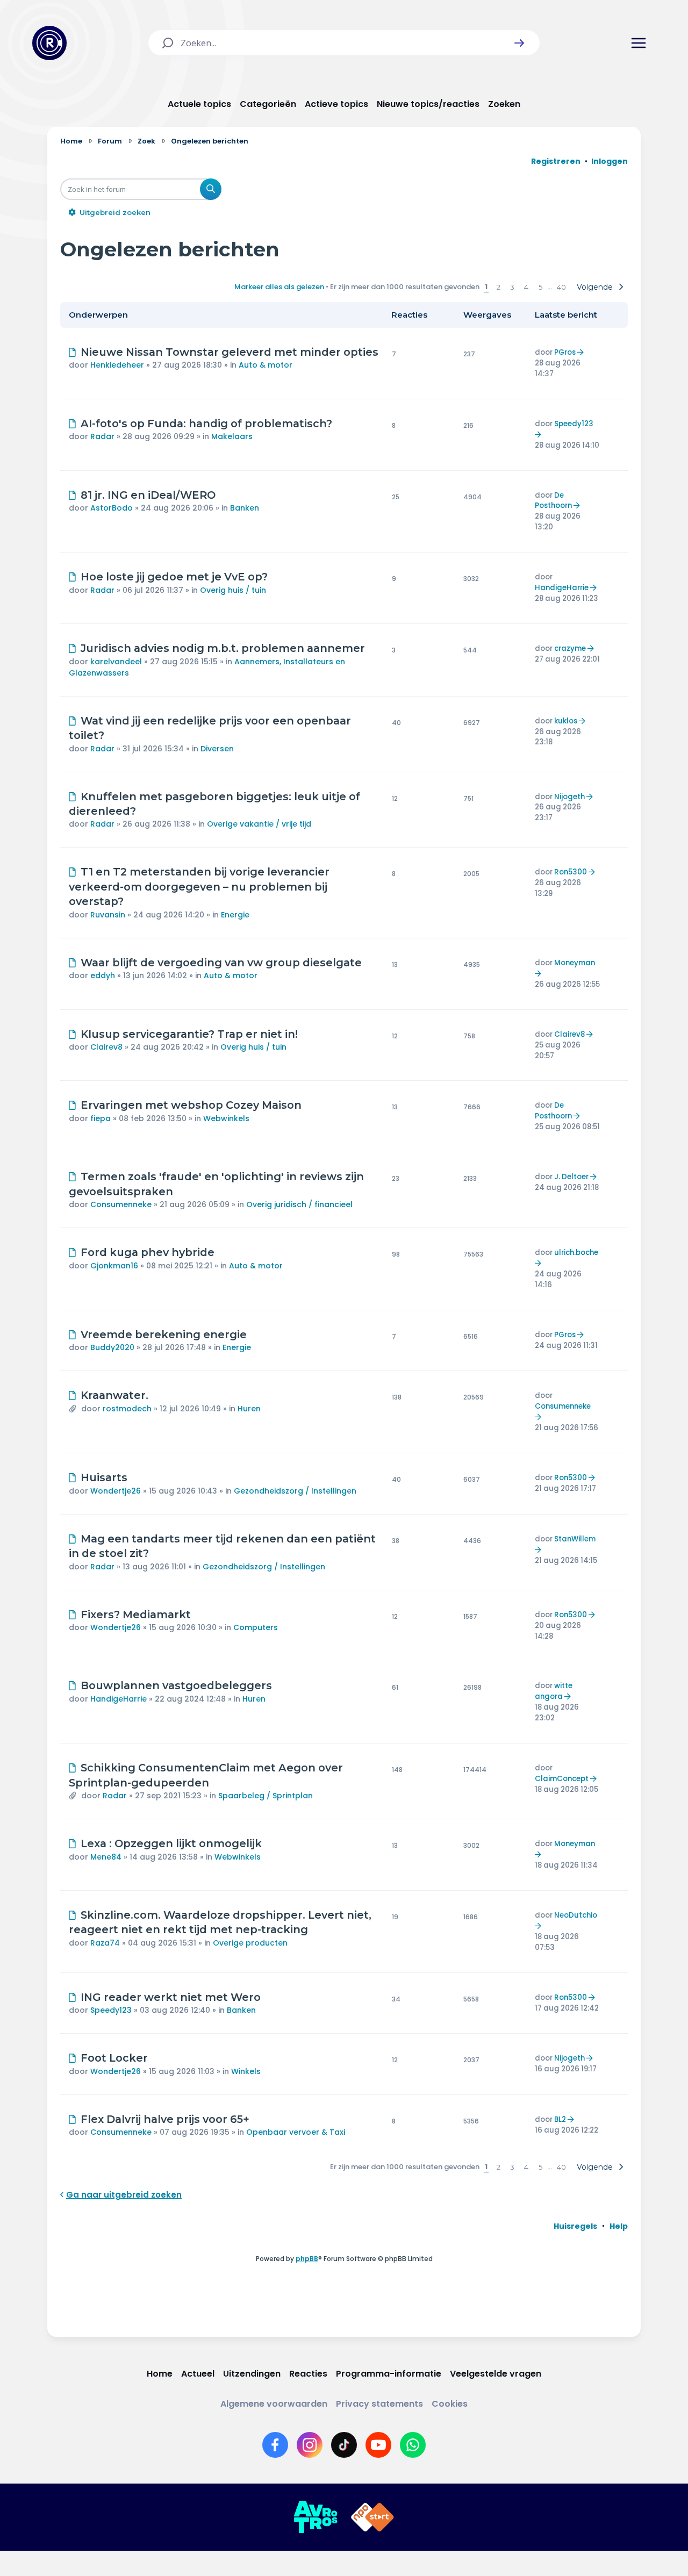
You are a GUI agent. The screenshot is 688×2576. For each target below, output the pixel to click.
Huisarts (104, 1477)
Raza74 (105, 1943)
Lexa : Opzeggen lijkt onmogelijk (171, 1843)
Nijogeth (569, 797)
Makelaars (232, 436)
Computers (256, 1627)
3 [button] (512, 287)
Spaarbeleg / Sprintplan (266, 1796)
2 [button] (499, 287)
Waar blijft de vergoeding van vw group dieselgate (221, 963)
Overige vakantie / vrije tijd (259, 824)
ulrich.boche (576, 1253)
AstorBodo (112, 508)
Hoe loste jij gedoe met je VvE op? (174, 577)
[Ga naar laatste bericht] (582, 352)
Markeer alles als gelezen (279, 287)
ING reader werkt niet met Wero (171, 1997)
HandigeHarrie (562, 588)
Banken (245, 508)
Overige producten (250, 1943)
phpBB (307, 2259)
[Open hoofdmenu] (639, 43)
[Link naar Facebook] (275, 2445)
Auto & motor (266, 365)
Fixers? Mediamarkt (136, 1615)
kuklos (566, 721)
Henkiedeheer (117, 365)
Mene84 (106, 1857)
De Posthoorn (553, 501)
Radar (102, 436)
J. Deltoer (571, 1177)
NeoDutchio (576, 1915)
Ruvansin (108, 915)
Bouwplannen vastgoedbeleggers (176, 1685)
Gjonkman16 (114, 1266)
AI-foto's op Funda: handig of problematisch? (206, 424)
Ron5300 (571, 872)
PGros (565, 352)
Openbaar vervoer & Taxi (296, 2132)
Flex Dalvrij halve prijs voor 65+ (165, 2119)
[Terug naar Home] (49, 43)
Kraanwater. (114, 1395)
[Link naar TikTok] (344, 2445)
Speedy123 (574, 424)
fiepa (101, 1118)
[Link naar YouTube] (378, 2445)
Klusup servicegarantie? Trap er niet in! (189, 1034)
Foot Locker (114, 2058)
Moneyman (575, 963)
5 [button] (540, 287)
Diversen (217, 749)
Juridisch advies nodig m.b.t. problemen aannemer (223, 648)
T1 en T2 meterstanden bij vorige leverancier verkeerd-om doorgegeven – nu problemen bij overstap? (199, 887)
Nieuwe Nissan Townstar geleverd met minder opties (230, 352)
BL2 (560, 2119)
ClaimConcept (562, 1779)
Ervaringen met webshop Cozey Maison (191, 1105)
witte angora (554, 1691)
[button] (519, 43)
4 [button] (526, 287)
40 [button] (561, 287)
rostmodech (127, 1409)
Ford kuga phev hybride (148, 1252)
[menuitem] (575, 2226)
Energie (235, 915)
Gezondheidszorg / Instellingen (295, 1491)
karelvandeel (116, 662)
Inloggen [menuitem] (610, 161)
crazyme (570, 648)
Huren (249, 1409)
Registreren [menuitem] (556, 161)
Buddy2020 (112, 1347)
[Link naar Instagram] (310, 2445)
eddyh (103, 975)
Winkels (246, 2071)
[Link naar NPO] (372, 2517)
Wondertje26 (116, 1491)
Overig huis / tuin (233, 590)
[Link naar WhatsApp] (413, 2445)
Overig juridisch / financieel (299, 1204)
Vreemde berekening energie (164, 1334)
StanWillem (575, 1539)
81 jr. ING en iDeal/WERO (148, 495)
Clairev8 (106, 1047)
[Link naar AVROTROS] (316, 2517)
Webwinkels (226, 1118)
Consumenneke (121, 1204)
